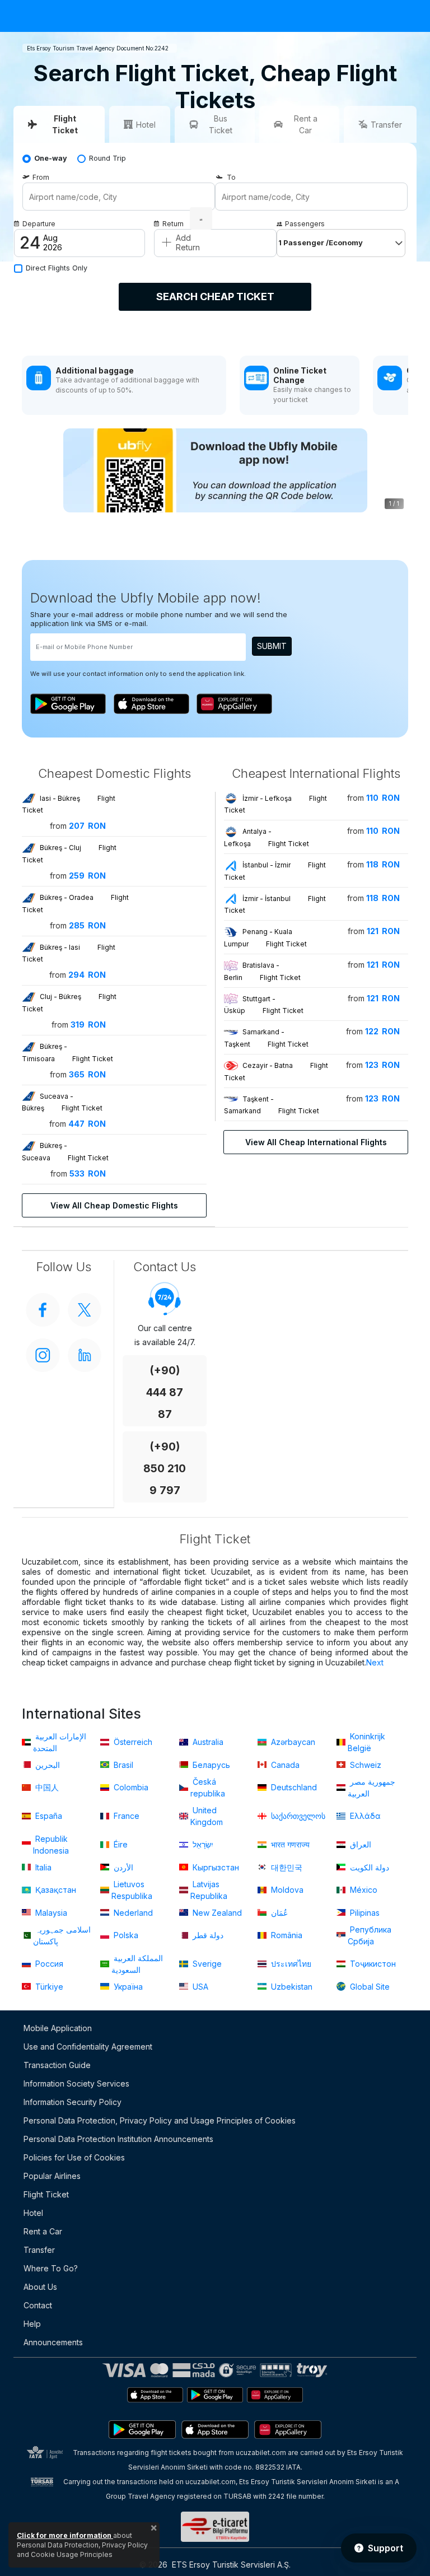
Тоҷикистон (372, 1964)
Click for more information (65, 2535)
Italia (42, 1867)
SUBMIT (272, 646)
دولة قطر (207, 1935)
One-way (51, 158)
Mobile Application (58, 2028)
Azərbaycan (292, 1742)
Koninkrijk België (366, 1742)
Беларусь (210, 1765)
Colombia (130, 1787)
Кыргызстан (215, 1867)
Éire (120, 1844)
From (41, 177)
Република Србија (370, 1935)
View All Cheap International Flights (316, 1142)
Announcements (53, 2342)
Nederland (132, 1913)
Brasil (122, 1765)
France (125, 1816)
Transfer (39, 2250)
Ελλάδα (364, 1816)
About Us (40, 2287)
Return (173, 224)
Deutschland (293, 1787)
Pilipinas (364, 1913)
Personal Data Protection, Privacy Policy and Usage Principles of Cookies (160, 2120)
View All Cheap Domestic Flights (114, 1205)
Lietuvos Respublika (132, 1890)
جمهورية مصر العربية (371, 1788)
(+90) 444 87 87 (165, 1392)
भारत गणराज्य (289, 1844)
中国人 (46, 1787)
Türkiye (48, 1987)
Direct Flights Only (57, 268)
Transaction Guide (57, 2065)
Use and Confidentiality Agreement (88, 2047)
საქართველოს (297, 1816)
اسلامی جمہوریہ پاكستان (62, 1935)
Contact (38, 2305)
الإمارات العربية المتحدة (60, 1742)
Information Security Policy (73, 2102)
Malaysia (50, 1913)
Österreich (132, 1742)
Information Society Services (76, 2083)
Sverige (206, 1964)
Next (375, 1662)
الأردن (122, 1867)
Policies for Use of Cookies (74, 2157)
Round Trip (107, 158)
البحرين (46, 1765)
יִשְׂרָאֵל (202, 1844)
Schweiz (364, 1765)
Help (32, 2324)
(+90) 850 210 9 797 (165, 1469)
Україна (127, 1987)
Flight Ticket (46, 2194)
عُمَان (278, 1913)
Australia (207, 1742)
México (363, 1890)
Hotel (33, 2213)
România (286, 1935)
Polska (125, 1935)
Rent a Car (43, 2231)
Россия (48, 1964)
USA (199, 1987)
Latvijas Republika (209, 1890)
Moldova (286, 1890)
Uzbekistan (291, 1987)
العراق (359, 1844)
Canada (284, 1765)
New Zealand (216, 1913)
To (231, 177)
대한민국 (286, 1867)
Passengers (305, 224)
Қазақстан (55, 1890)
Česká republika (208, 1788)
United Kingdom (207, 1816)
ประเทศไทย (290, 1964)
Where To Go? (51, 2268)
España (48, 1816)
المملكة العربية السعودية (137, 1964)
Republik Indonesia (51, 1845)
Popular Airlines (52, 2176)
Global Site (369, 1987)
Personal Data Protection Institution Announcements (118, 2139)
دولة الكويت (368, 1867)
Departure (39, 224)
